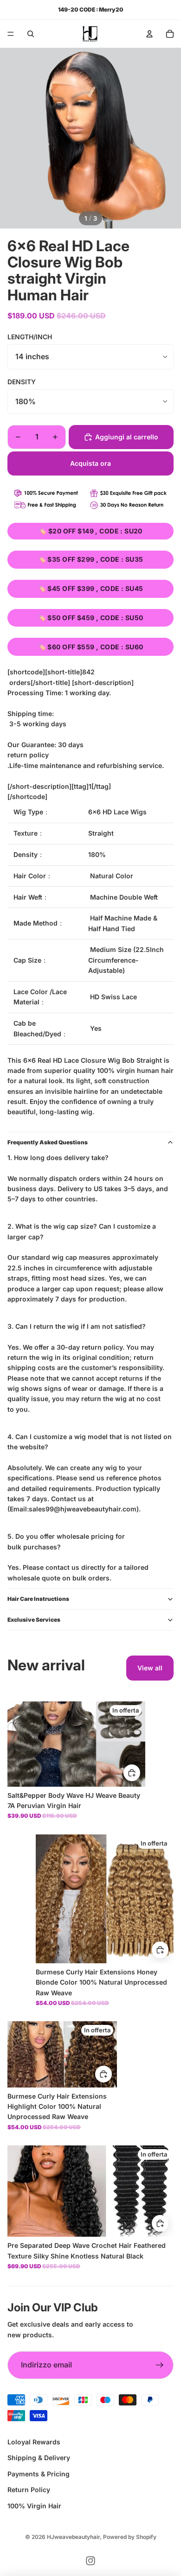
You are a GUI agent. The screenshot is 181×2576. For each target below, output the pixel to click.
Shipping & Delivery (39, 2458)
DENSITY (22, 382)
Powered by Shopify (130, 2537)
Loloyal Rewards (34, 2442)
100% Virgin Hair (34, 2506)
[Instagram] (90, 2561)
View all (150, 1668)
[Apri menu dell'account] (149, 34)
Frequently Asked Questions (48, 1142)
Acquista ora (90, 463)
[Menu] (11, 34)
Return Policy (29, 2490)
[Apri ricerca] (31, 34)
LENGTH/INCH (30, 337)
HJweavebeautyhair (73, 2537)
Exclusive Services (34, 1620)
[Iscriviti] (160, 2365)
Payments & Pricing (39, 2474)
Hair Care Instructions (38, 1599)
